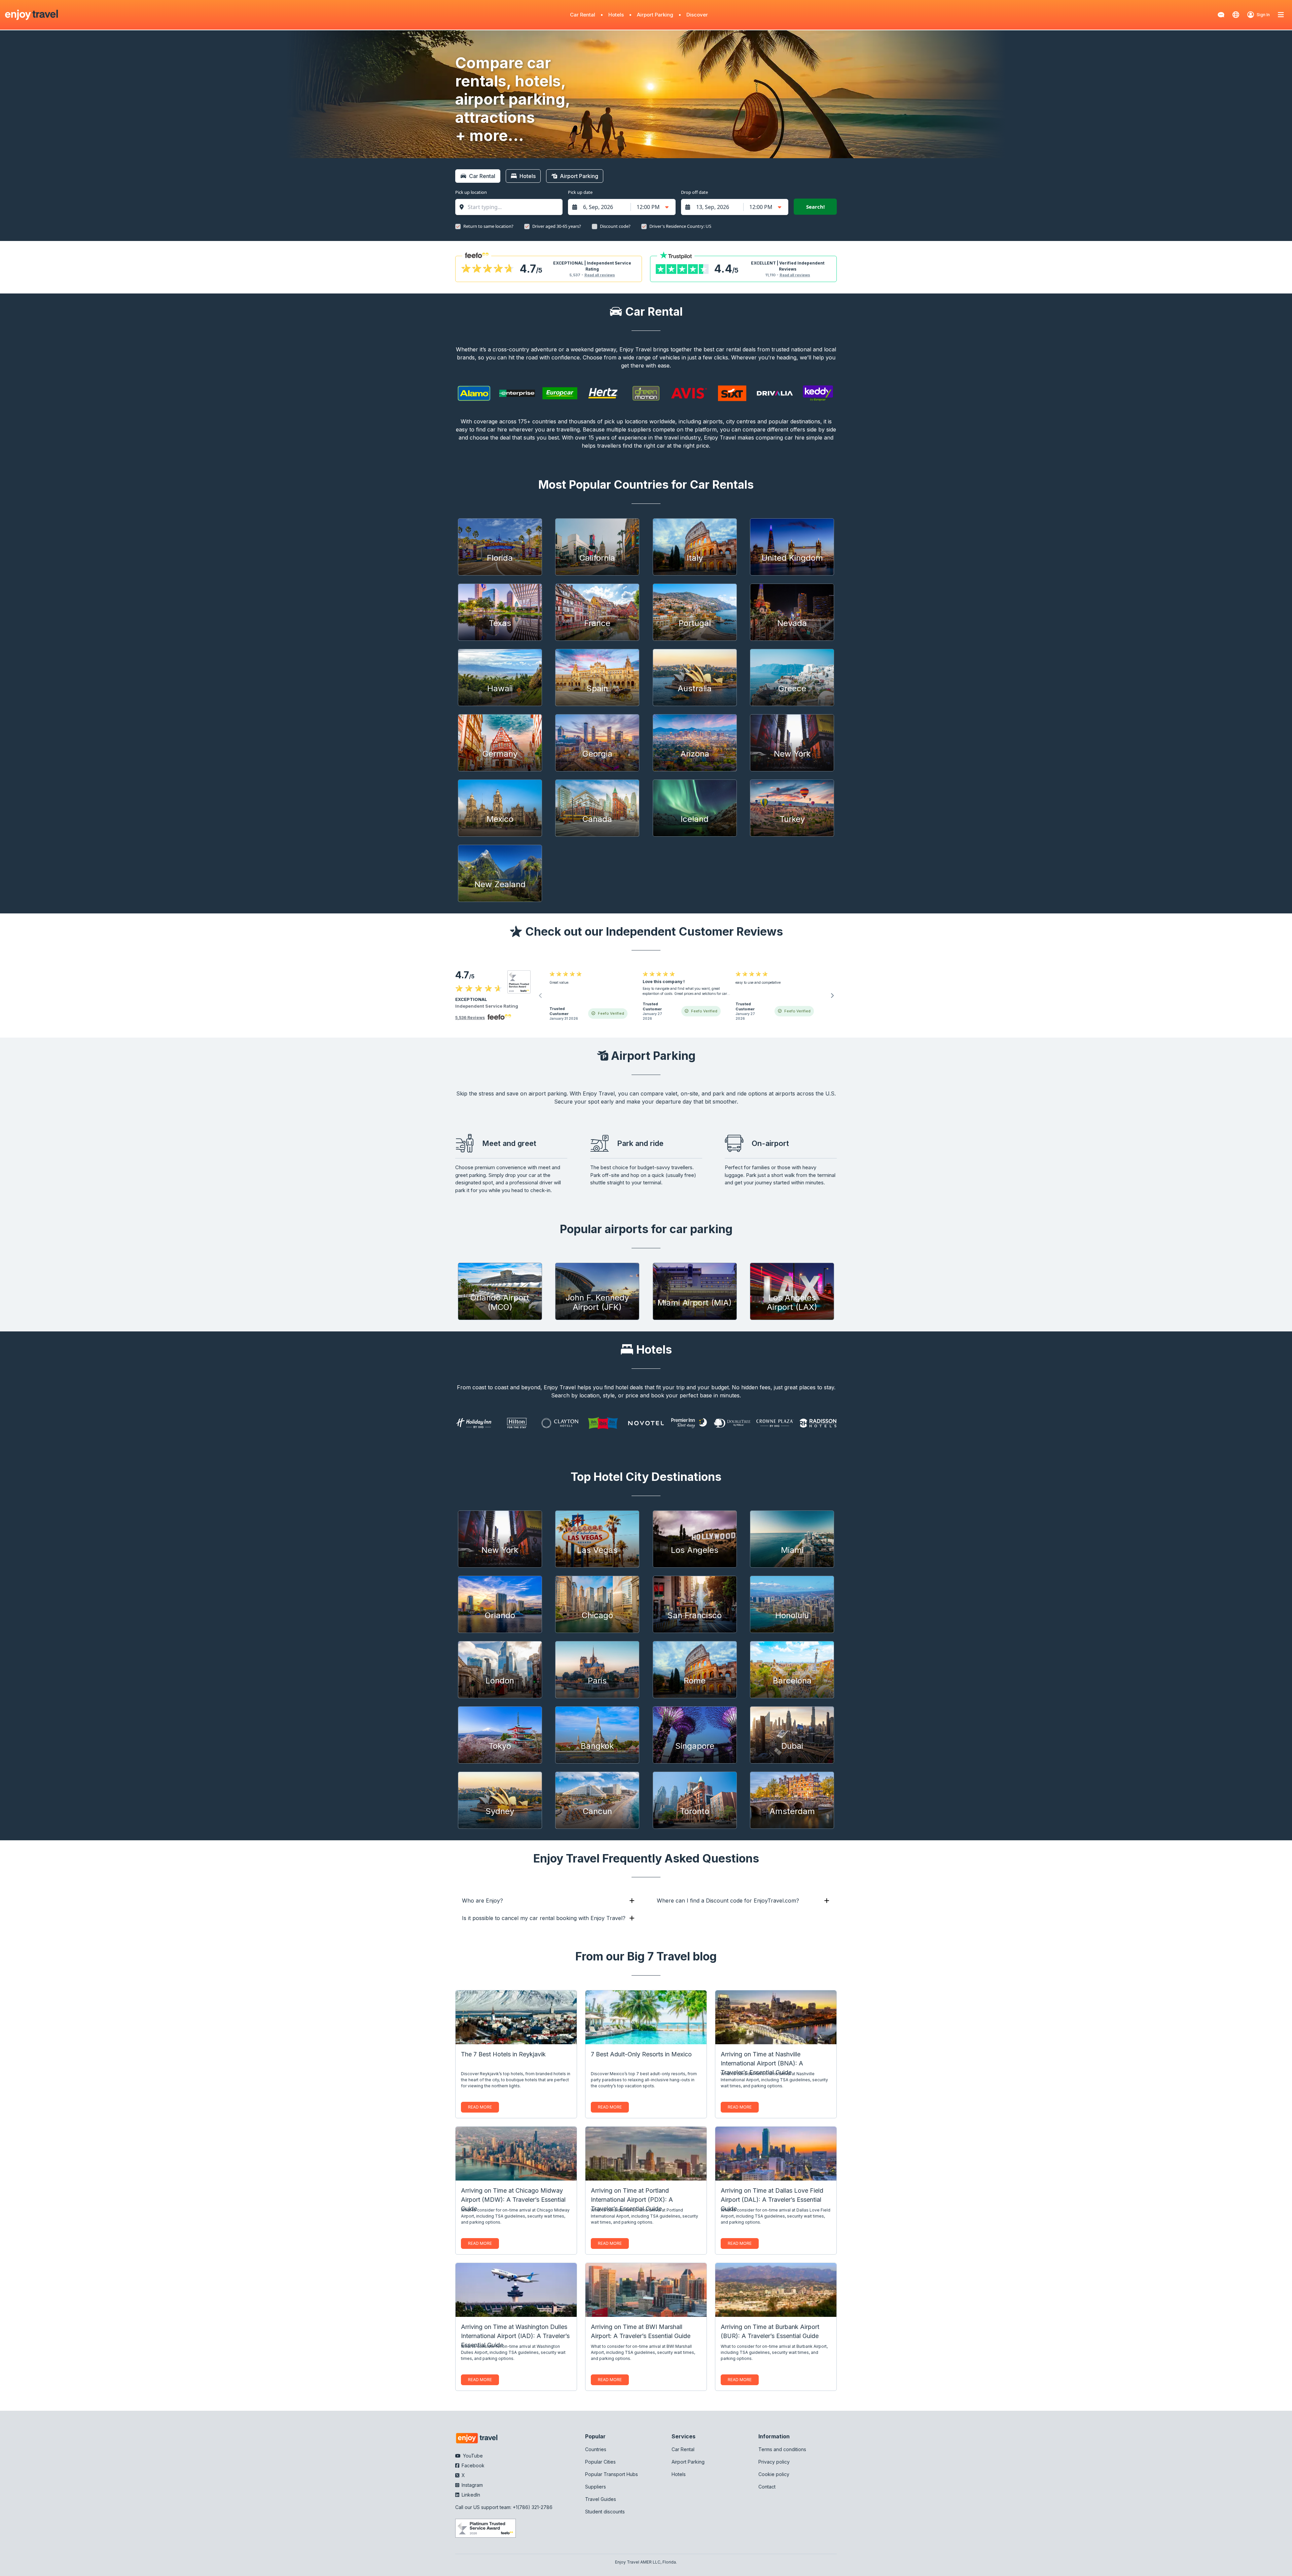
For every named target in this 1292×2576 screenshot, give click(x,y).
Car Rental (583, 15)
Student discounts (605, 2512)
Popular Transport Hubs (612, 2474)
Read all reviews (600, 275)
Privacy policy (774, 2462)
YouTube (472, 2456)
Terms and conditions (782, 2449)
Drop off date (694, 192)
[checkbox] (458, 227)
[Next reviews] (832, 996)
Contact (767, 2487)
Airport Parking (655, 15)
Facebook (472, 2465)
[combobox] (512, 207)
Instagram (472, 2485)
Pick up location (471, 192)
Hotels (616, 15)
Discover (697, 15)
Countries (596, 2449)
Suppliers (596, 2487)
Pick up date (580, 192)
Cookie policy (774, 2474)
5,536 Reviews (470, 1018)
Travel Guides (601, 2499)
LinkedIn (470, 2495)
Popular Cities (600, 2462)
